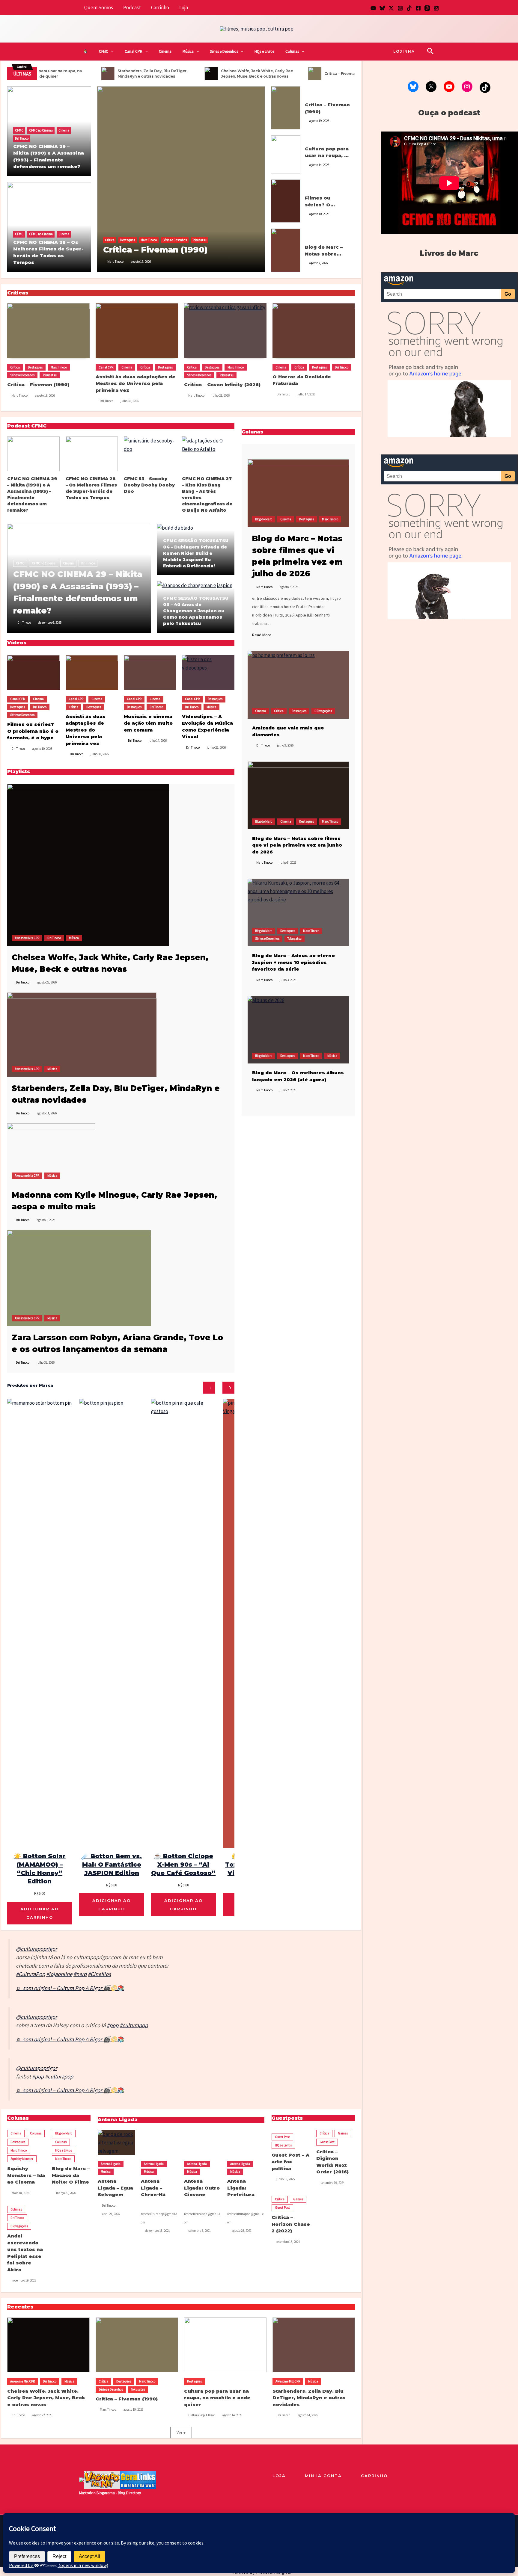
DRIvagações (323, 711)
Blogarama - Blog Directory (119, 2493)
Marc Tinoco (149, 240)
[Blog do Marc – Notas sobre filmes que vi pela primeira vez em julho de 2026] (286, 250)
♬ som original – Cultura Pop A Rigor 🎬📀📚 (70, 1988)
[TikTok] (409, 8)
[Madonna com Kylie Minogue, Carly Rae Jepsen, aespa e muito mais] (51, 1153)
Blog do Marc (313, 235)
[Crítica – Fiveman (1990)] (181, 179)
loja (279, 2476)
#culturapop (134, 2025)
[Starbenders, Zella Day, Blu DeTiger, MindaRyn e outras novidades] (82, 1034)
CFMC (104, 51)
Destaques (128, 240)
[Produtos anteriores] (209, 1388)
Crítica (110, 240)
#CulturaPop (30, 1974)
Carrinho (160, 7)
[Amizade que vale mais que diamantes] (298, 685)
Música (188, 51)
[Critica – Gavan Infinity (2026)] (225, 331)
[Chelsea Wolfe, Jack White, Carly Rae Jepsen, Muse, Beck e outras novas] (88, 864)
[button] (111, 52)
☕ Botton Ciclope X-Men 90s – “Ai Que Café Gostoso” (183, 1865)
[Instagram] (400, 8)
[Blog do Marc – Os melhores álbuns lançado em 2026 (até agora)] (298, 1030)
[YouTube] (373, 8)
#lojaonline (59, 1974)
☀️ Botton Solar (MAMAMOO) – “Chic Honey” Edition (40, 1869)
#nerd (80, 1974)
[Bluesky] (382, 8)
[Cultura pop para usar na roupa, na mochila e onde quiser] (286, 154)
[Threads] (427, 8)
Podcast (132, 7)
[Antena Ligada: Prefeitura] (246, 2142)
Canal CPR (134, 51)
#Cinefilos (99, 1974)
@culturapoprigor (36, 1949)
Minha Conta (323, 2476)
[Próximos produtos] (228, 1388)
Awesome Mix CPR (27, 938)
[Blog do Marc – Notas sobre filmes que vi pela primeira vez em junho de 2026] (298, 795)
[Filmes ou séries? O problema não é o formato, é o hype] (286, 200)
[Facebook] (418, 8)
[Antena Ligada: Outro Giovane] (203, 2142)
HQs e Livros (264, 51)
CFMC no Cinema (41, 130)
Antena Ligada (111, 2164)
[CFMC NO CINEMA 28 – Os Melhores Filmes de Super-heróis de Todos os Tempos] (92, 454)
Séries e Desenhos (224, 51)
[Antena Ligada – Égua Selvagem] (116, 2142)
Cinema (165, 51)
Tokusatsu (199, 240)
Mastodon (87, 2493)
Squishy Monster (22, 2159)
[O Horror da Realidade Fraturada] (314, 331)
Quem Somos (99, 7)
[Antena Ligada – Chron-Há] (159, 2142)
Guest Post (282, 2137)
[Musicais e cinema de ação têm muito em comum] (150, 673)
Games (343, 2133)
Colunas (292, 51)
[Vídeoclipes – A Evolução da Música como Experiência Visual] (208, 673)
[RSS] (436, 8)
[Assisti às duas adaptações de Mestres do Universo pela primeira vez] (137, 331)
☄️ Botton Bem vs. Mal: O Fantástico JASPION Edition (112, 1865)
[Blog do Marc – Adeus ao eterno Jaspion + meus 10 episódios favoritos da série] (298, 912)
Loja (184, 7)
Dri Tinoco (22, 138)
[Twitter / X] (391, 8)
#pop (113, 2025)
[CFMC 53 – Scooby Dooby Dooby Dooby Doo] (150, 454)
